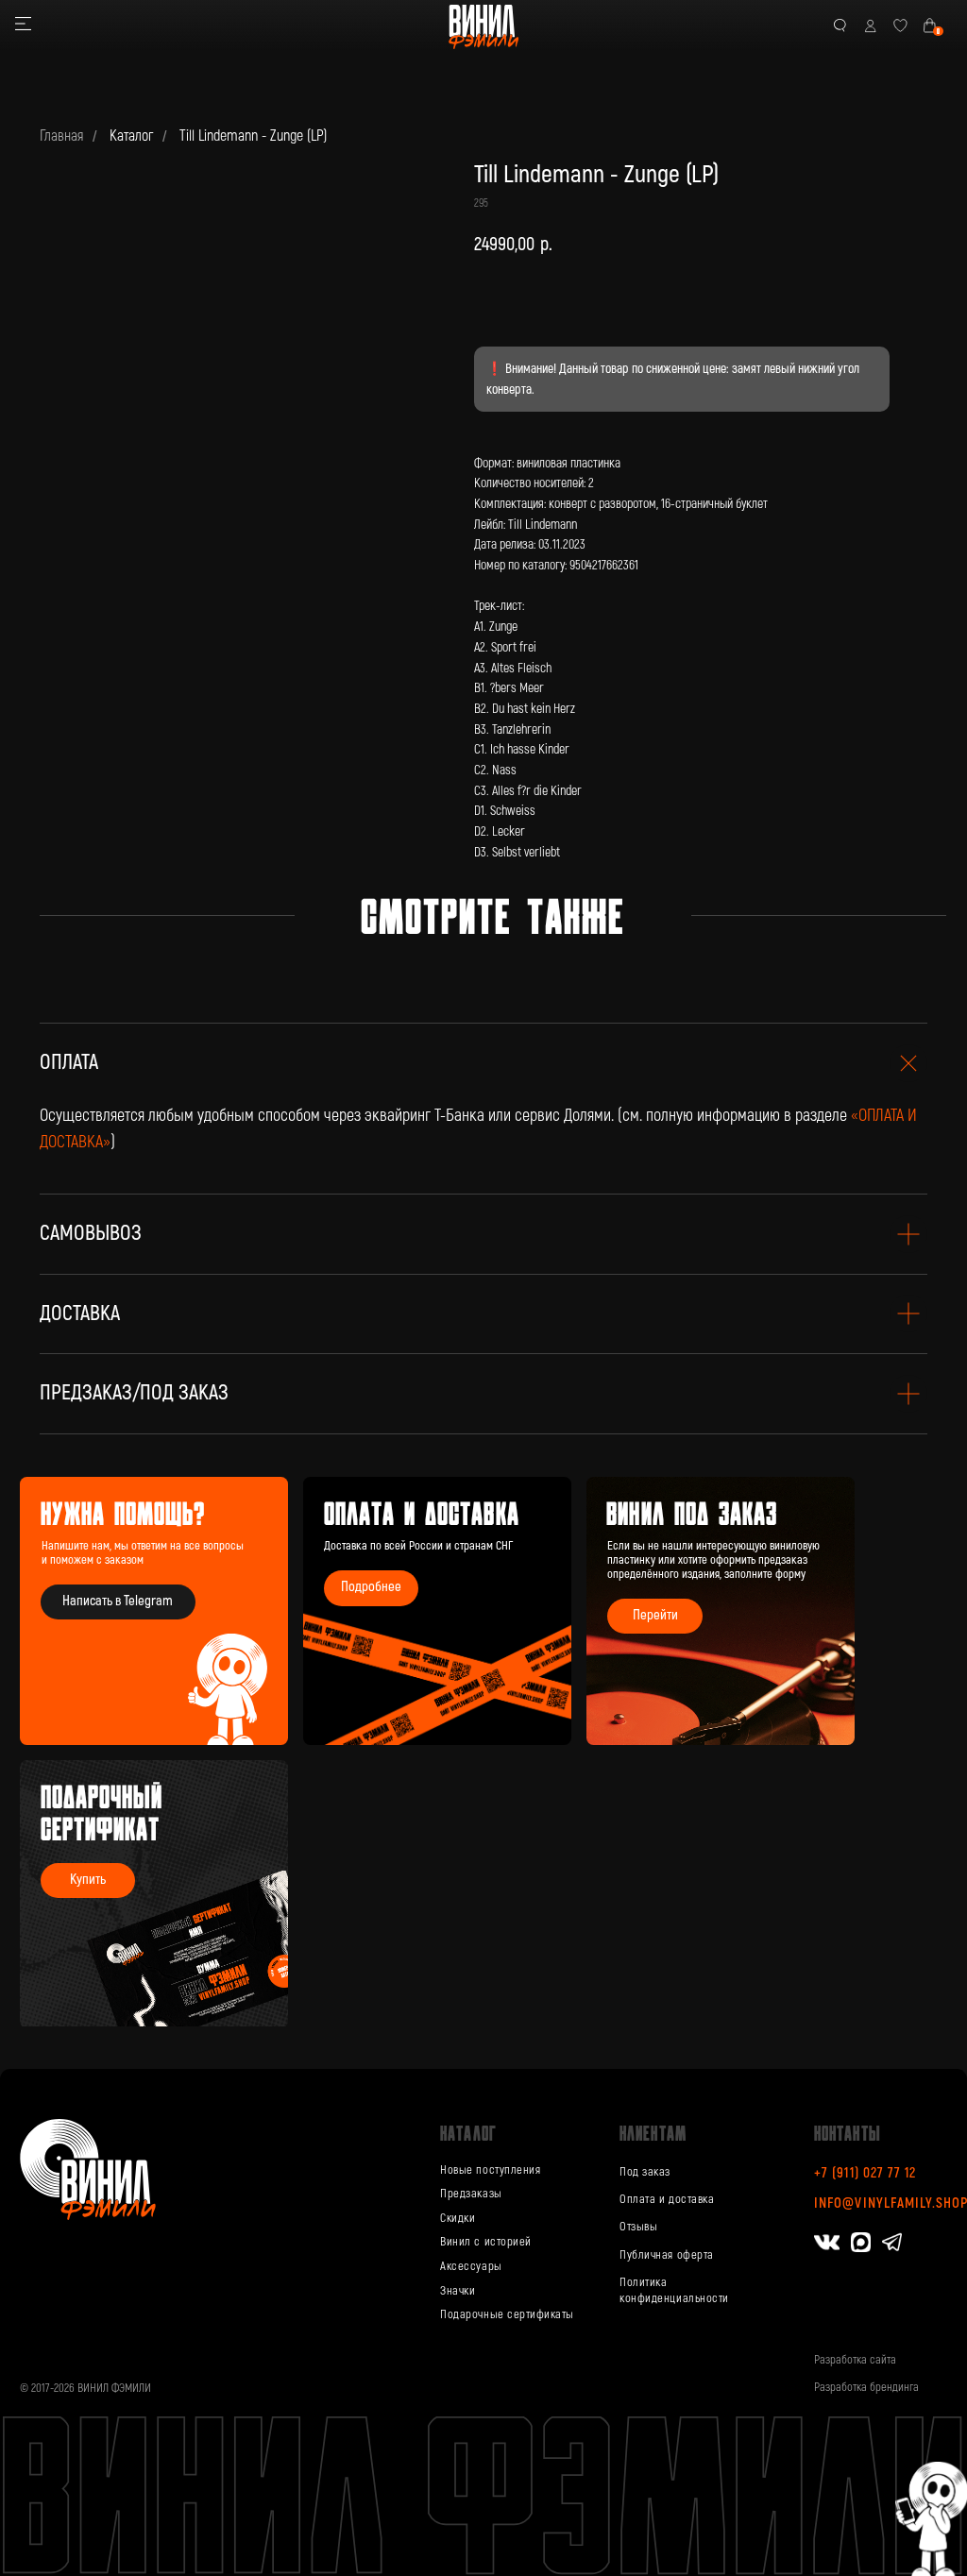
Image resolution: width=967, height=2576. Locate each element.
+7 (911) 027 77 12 (865, 2173)
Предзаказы (471, 2194)
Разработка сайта (855, 2360)
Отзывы (638, 2227)
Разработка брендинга (866, 2387)
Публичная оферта (667, 2255)
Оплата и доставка (667, 2199)
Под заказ (645, 2172)
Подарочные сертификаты (507, 2314)
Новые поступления (490, 2170)
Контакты (848, 2133)
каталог (468, 2133)
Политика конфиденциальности (674, 2290)
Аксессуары (471, 2266)
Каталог (131, 136)
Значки (458, 2291)
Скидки (458, 2218)
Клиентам (653, 2133)
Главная (61, 136)
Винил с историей (486, 2242)
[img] (721, 1611)
